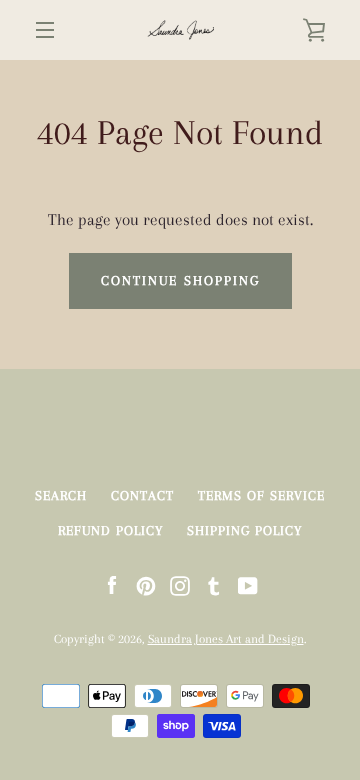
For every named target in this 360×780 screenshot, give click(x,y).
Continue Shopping (180, 280)
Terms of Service (261, 495)
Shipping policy (244, 530)
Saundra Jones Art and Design (226, 638)
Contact (142, 495)
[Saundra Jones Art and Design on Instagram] (180, 584)
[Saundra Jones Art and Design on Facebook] (112, 584)
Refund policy (110, 530)
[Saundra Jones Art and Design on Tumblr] (214, 584)
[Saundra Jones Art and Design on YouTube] (248, 584)
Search (61, 495)
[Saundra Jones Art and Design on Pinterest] (146, 584)
